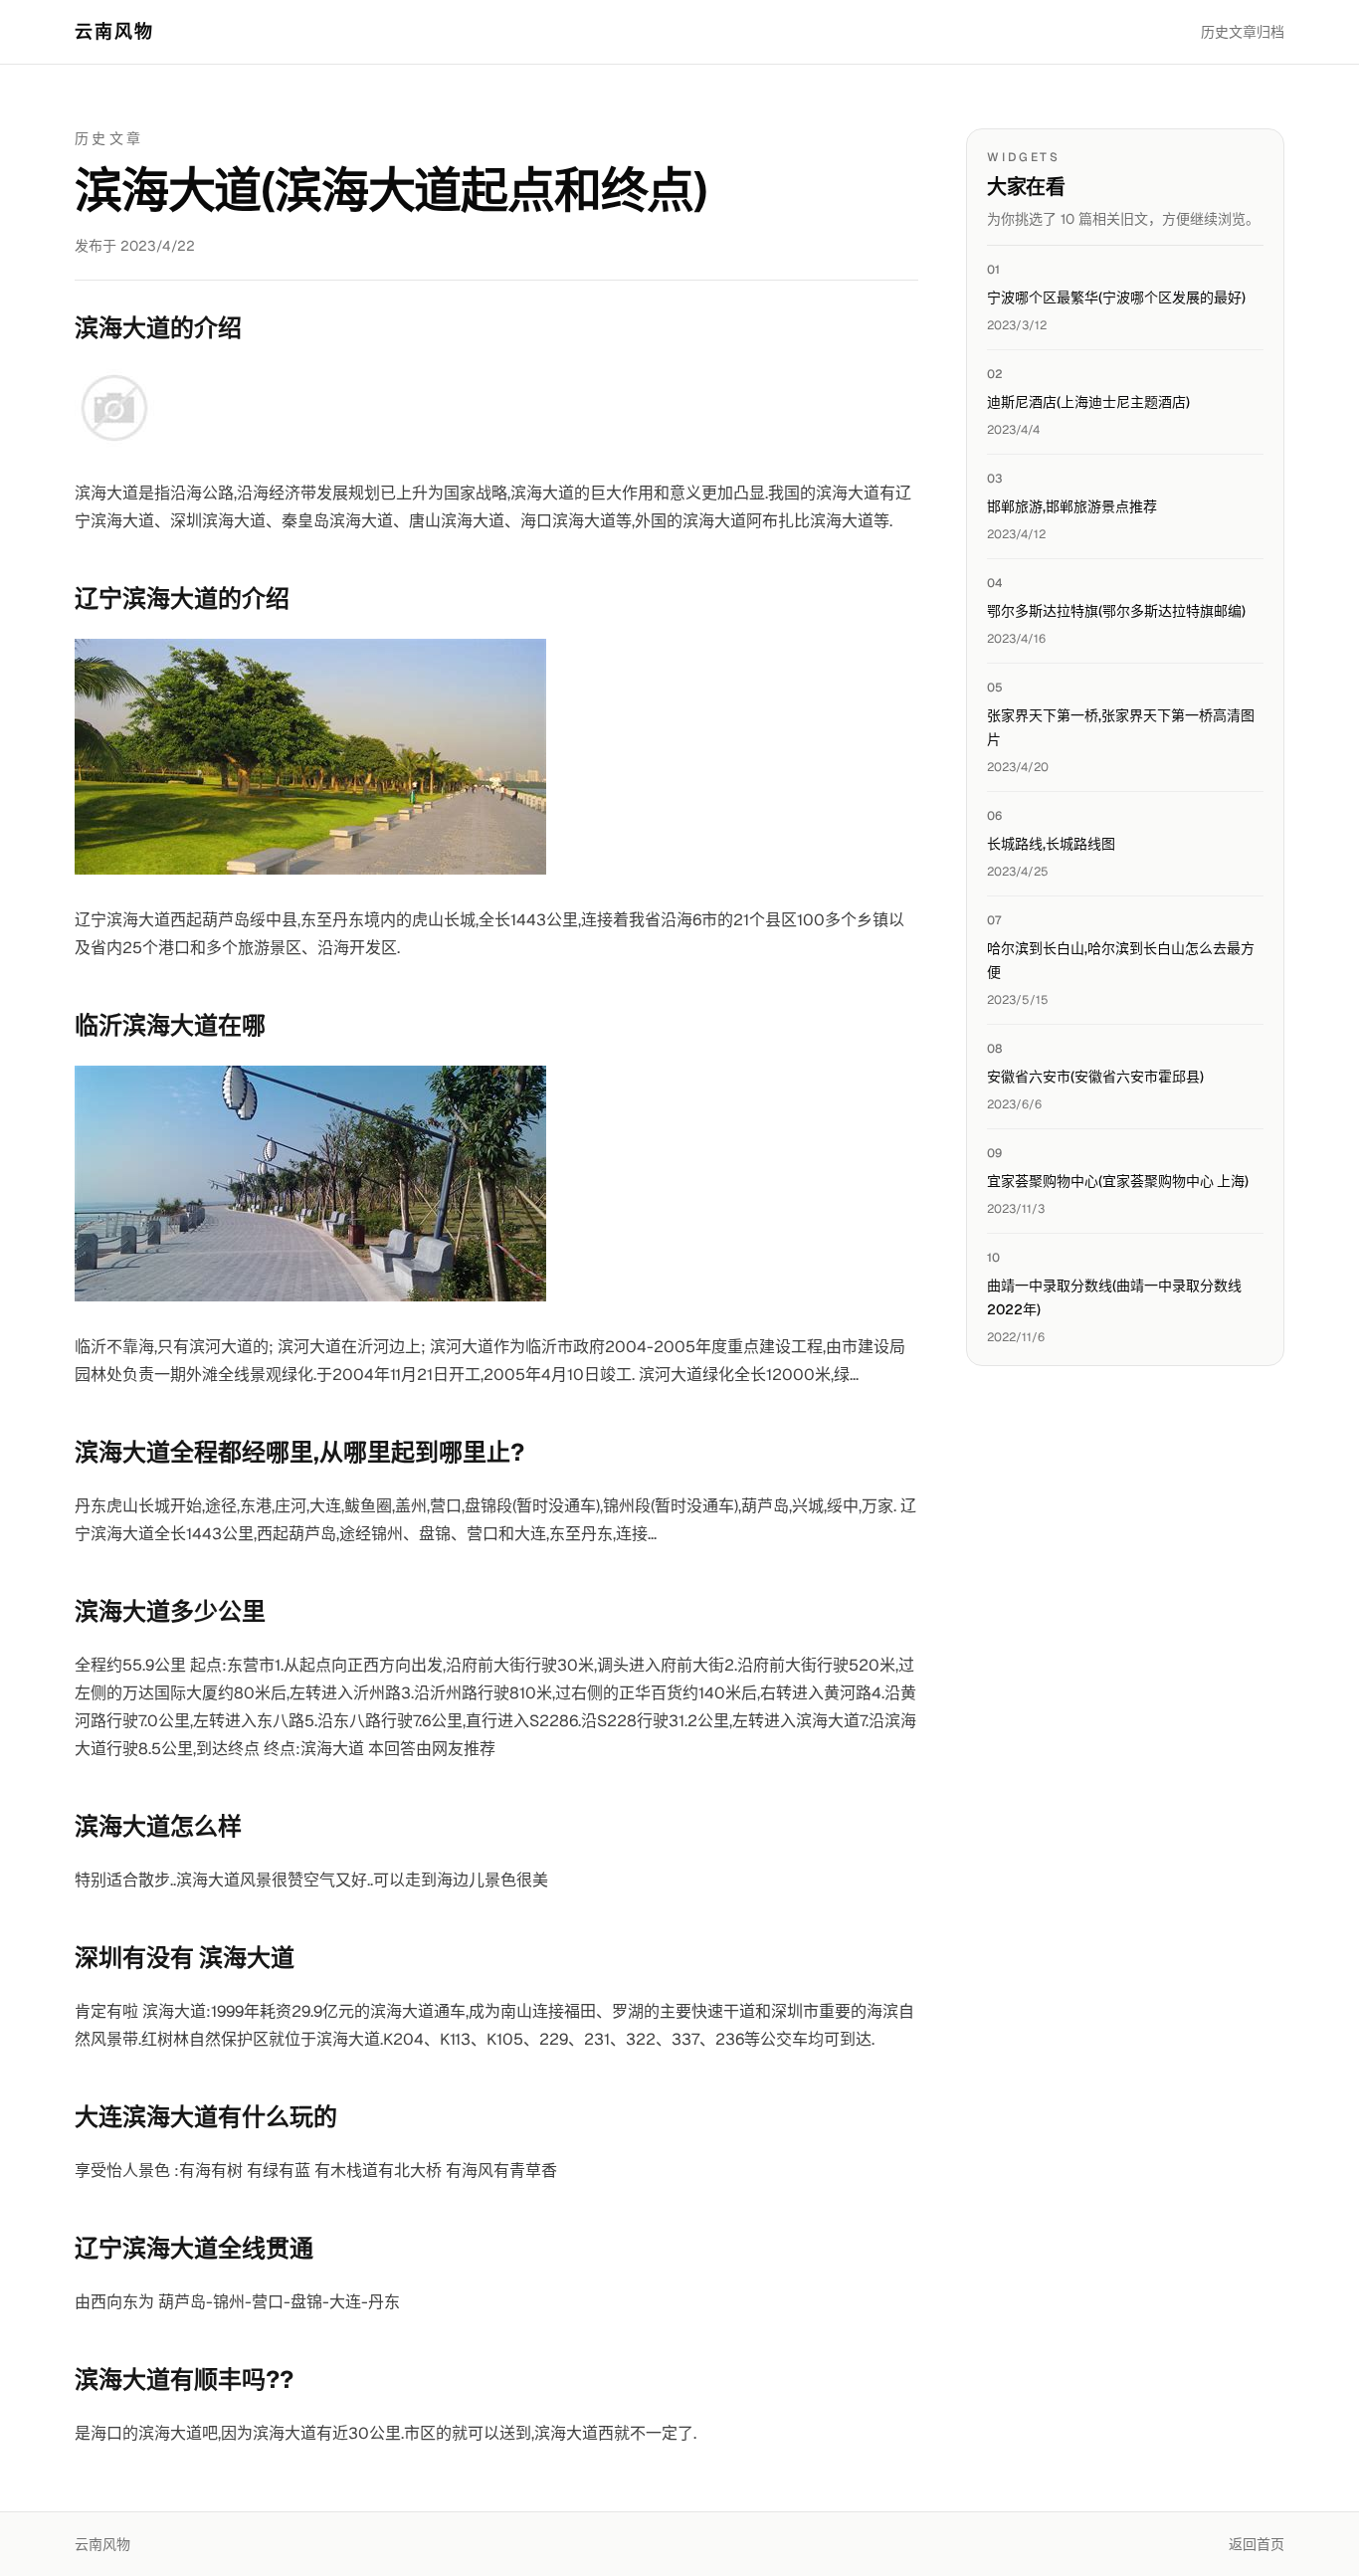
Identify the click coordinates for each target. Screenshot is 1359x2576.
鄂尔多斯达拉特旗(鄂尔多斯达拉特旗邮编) (1116, 611)
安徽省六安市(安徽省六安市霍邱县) (1095, 1077)
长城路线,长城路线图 (1051, 844)
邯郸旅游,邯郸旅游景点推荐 (1072, 506)
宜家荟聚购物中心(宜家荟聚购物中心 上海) (1118, 1181)
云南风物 (115, 31)
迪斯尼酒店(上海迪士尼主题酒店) (1088, 402)
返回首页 (1257, 2544)
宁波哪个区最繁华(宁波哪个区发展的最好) (1116, 297)
